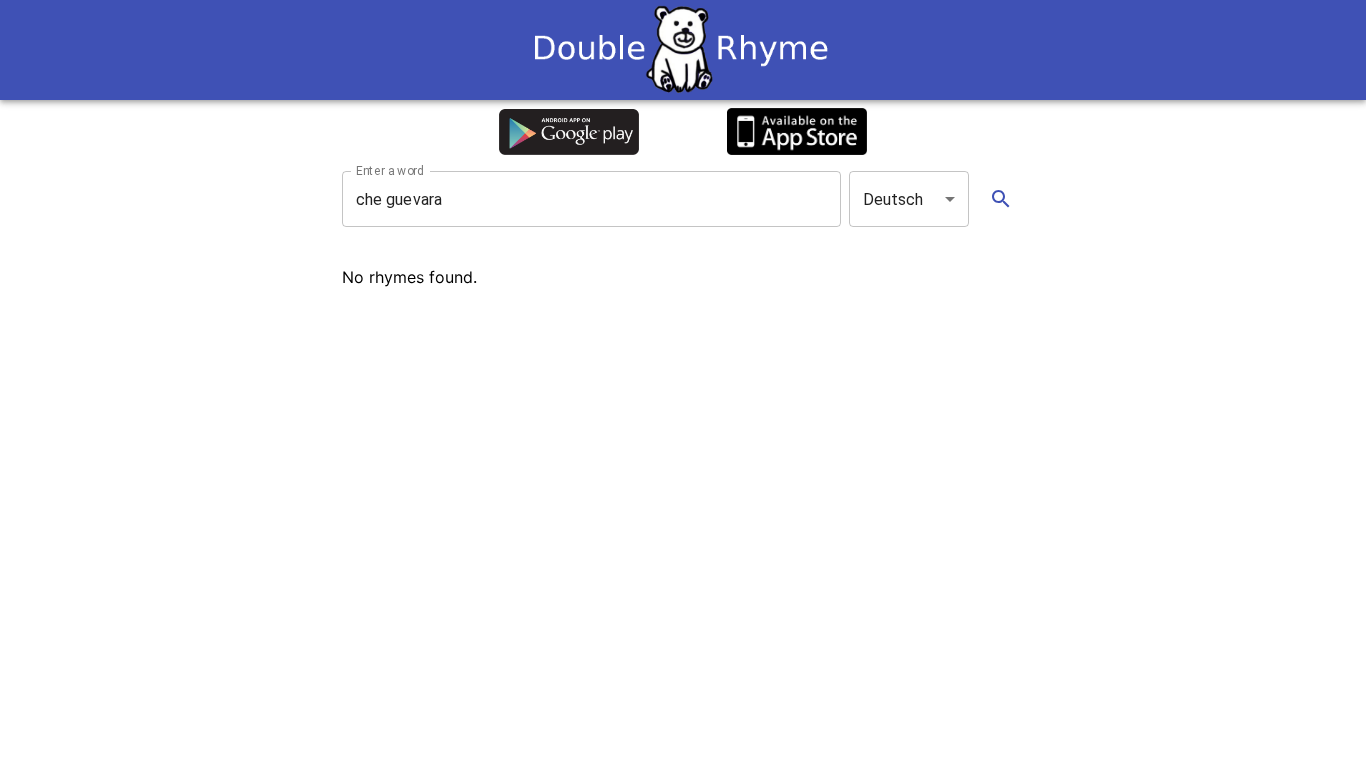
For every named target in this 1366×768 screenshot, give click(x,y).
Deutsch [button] (893, 199)
